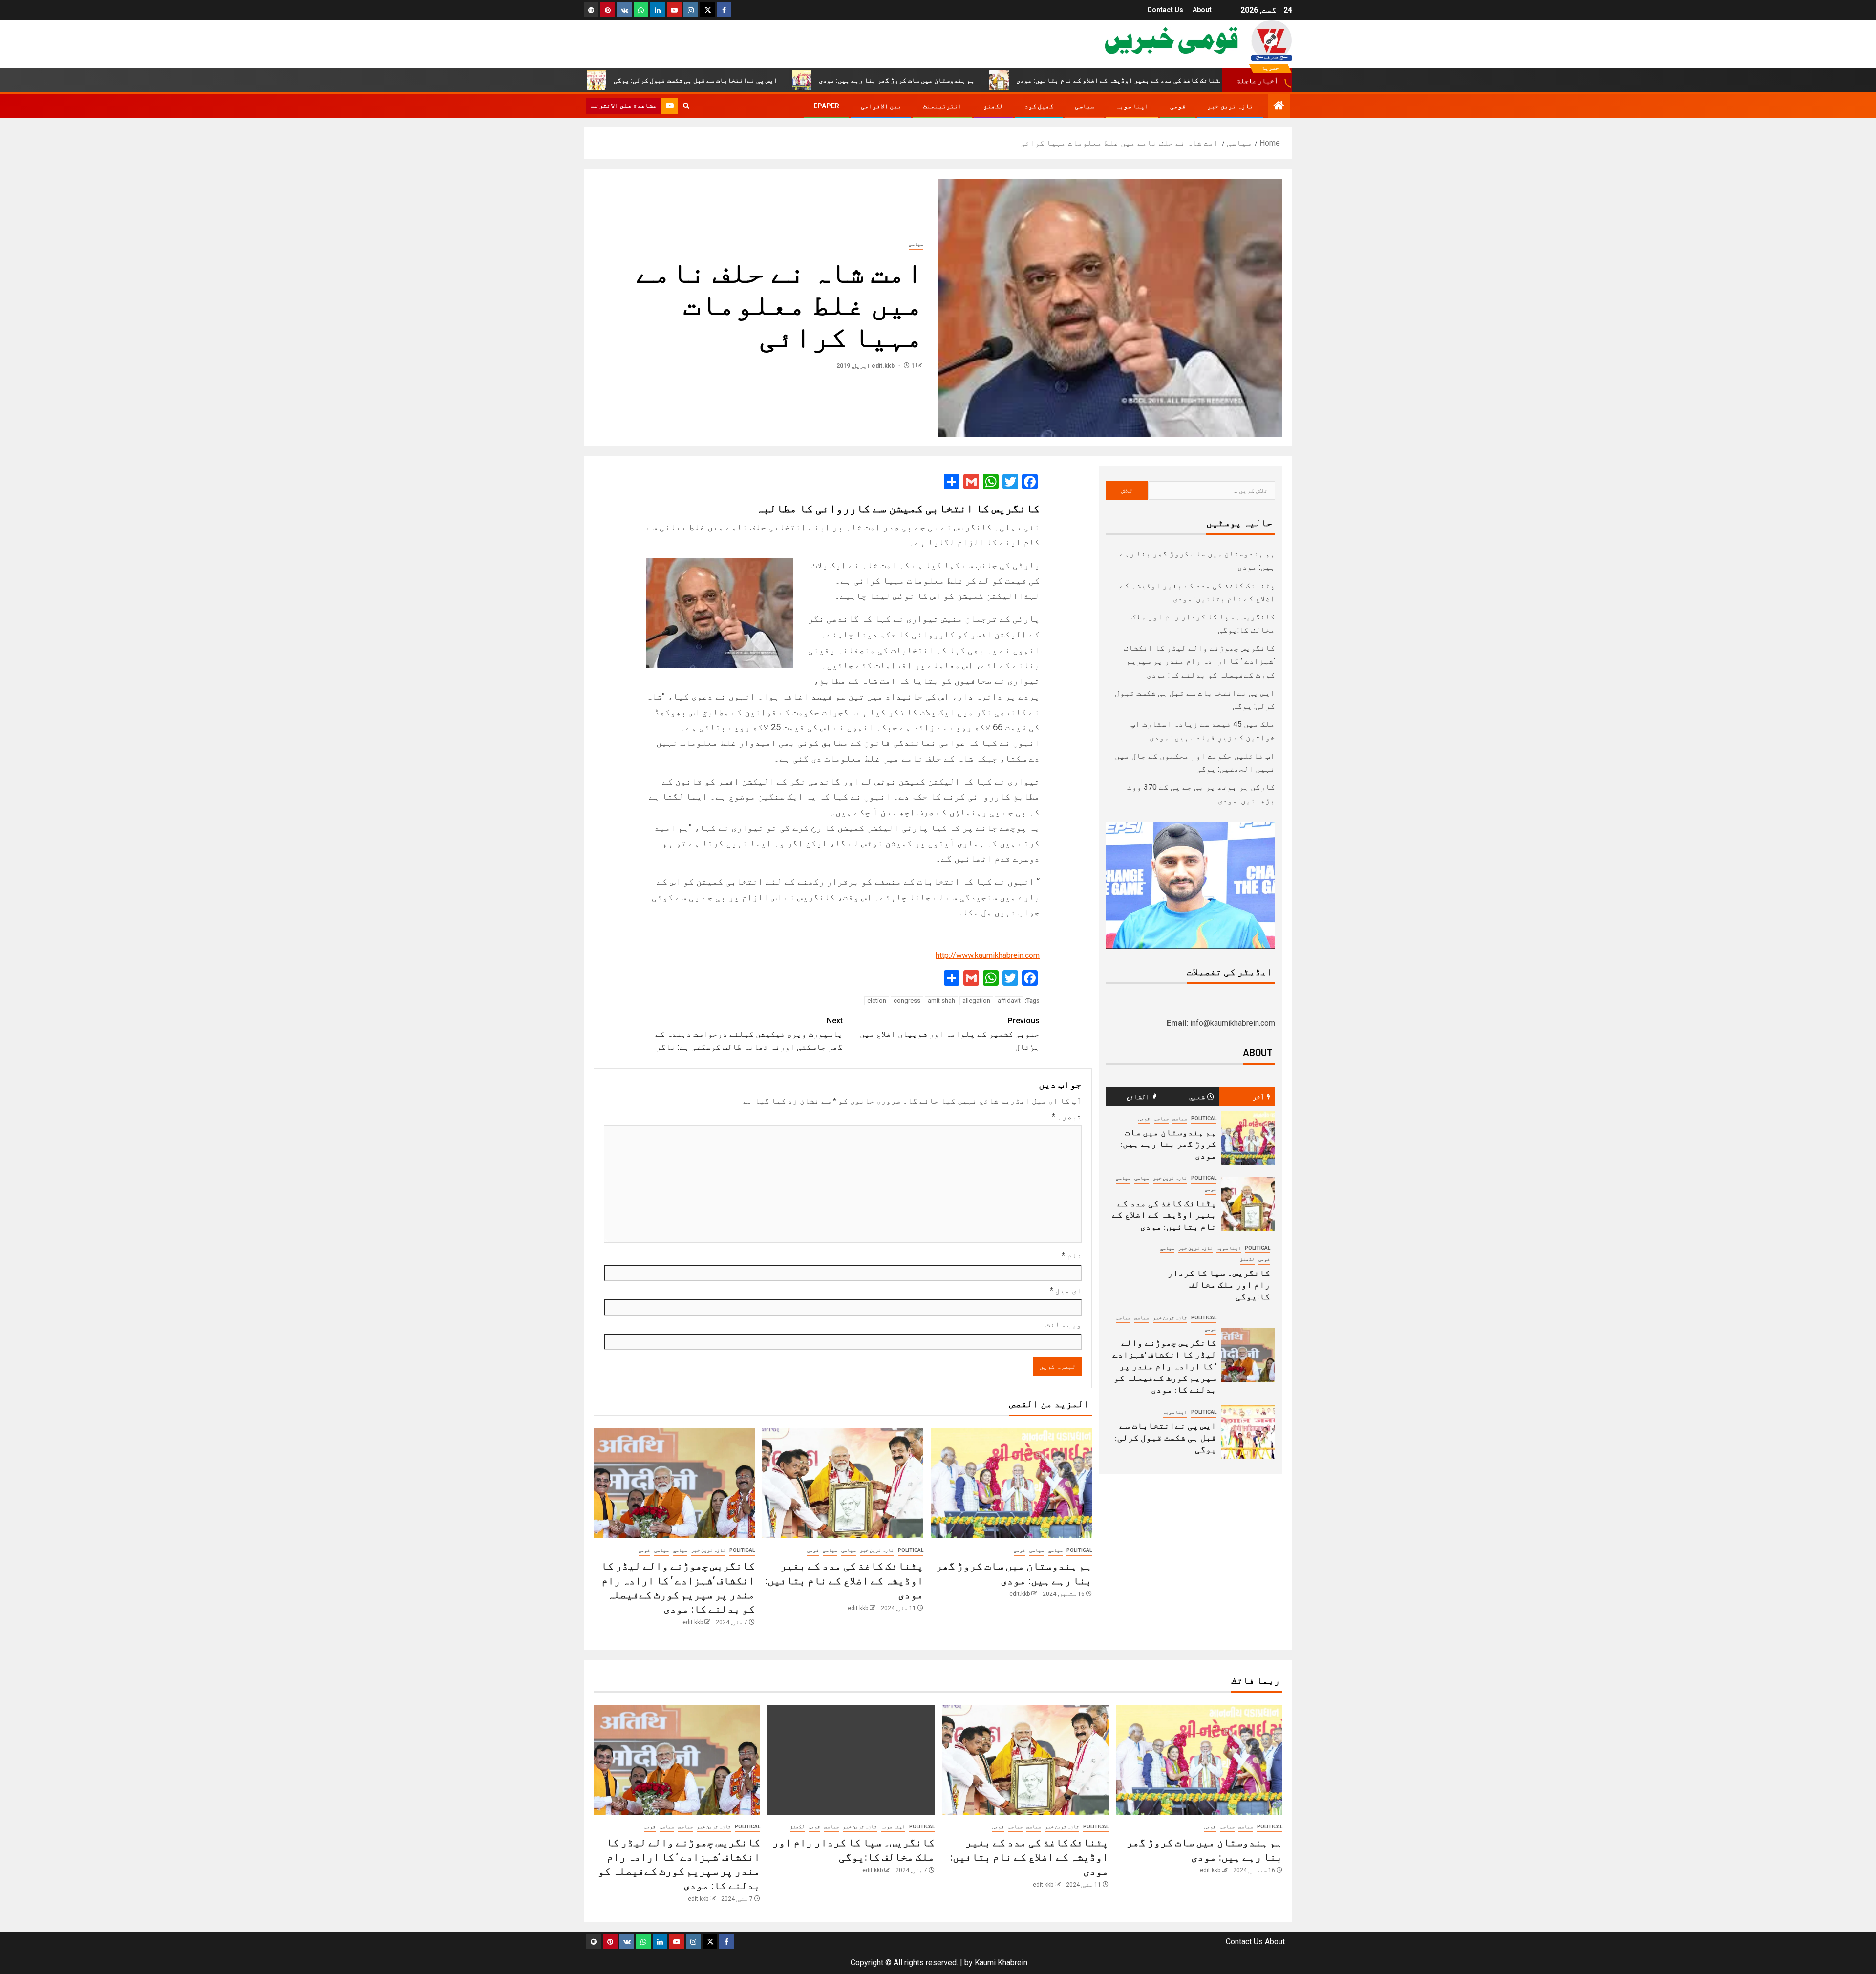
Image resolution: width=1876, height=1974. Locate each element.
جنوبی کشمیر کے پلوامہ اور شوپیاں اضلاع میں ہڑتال (950, 1034)
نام (1072, 1256)
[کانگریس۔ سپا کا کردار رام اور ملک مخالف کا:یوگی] (851, 1760)
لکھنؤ (993, 106)
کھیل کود (1039, 106)
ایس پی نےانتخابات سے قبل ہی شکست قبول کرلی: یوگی (805, 80)
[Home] (1279, 106)
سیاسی (1085, 106)
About (1202, 10)
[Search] (686, 106)
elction (877, 1001)
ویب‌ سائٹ (1064, 1325)
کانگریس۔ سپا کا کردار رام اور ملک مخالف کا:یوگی (1219, 1284)
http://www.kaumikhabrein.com (988, 955)
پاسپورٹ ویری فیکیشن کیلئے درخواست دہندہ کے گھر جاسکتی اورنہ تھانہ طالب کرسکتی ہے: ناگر (749, 1034)
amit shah (941, 1001)
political (1079, 1550)
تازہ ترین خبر (1230, 106)
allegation (976, 1001)
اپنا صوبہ (1132, 106)
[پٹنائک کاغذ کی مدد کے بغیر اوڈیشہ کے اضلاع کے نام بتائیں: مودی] (843, 1483)
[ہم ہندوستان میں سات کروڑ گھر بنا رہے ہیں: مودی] (1011, 1483)
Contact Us (1165, 10)
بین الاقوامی (881, 106)
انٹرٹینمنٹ (942, 106)
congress (907, 1001)
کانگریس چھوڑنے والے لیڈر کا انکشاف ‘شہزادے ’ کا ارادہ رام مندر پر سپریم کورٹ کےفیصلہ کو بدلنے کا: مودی (1199, 661)
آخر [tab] (1258, 1096)
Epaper (826, 106)
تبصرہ (1067, 1116)
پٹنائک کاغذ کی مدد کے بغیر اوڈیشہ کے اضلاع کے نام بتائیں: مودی (1229, 80)
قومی (1178, 106)
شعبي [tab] (1197, 1096)
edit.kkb (884, 366)
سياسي (1055, 1550)
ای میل (1066, 1290)
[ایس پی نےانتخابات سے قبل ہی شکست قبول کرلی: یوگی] (1248, 1432)
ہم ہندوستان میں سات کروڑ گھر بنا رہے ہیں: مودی (1006, 80)
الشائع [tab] (1138, 1096)
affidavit (1009, 1001)
